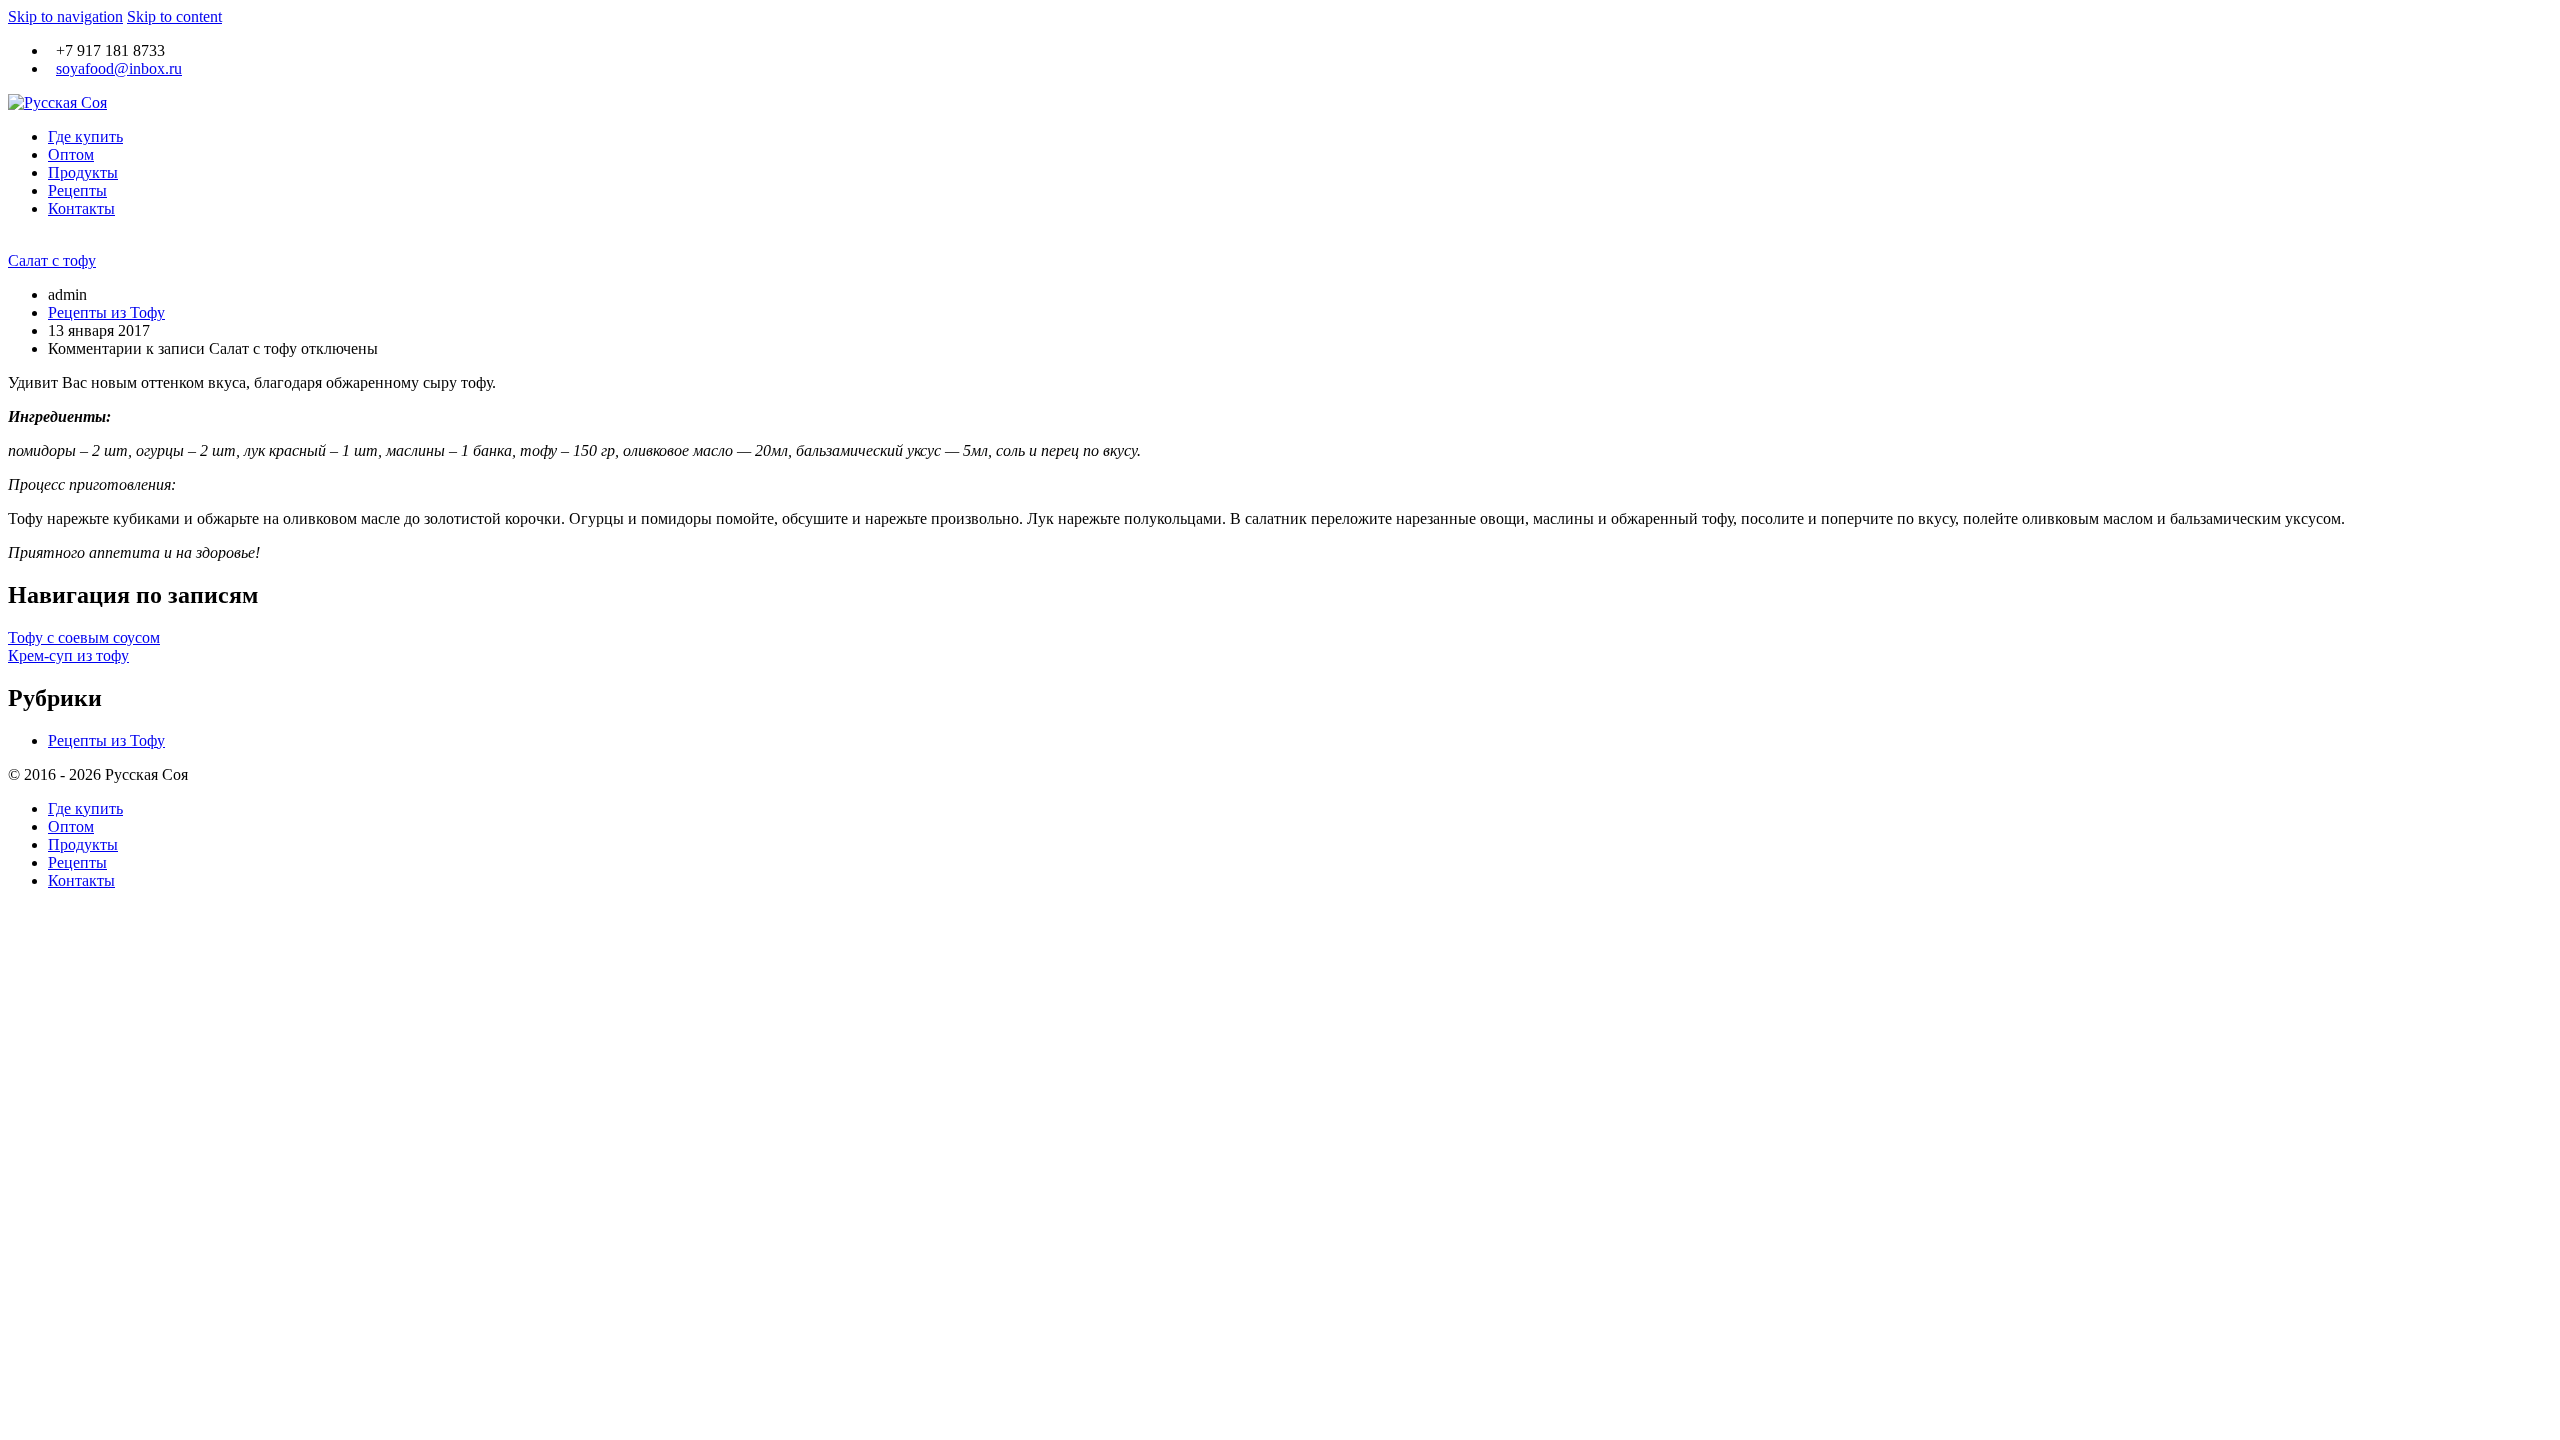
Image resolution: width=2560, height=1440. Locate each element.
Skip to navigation (65, 16)
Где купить (85, 136)
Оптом (71, 154)
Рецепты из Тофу (106, 312)
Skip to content (174, 16)
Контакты (81, 208)
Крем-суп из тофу (68, 655)
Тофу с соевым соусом (84, 637)
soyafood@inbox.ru (119, 68)
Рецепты (77, 190)
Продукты (83, 172)
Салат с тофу (52, 260)
